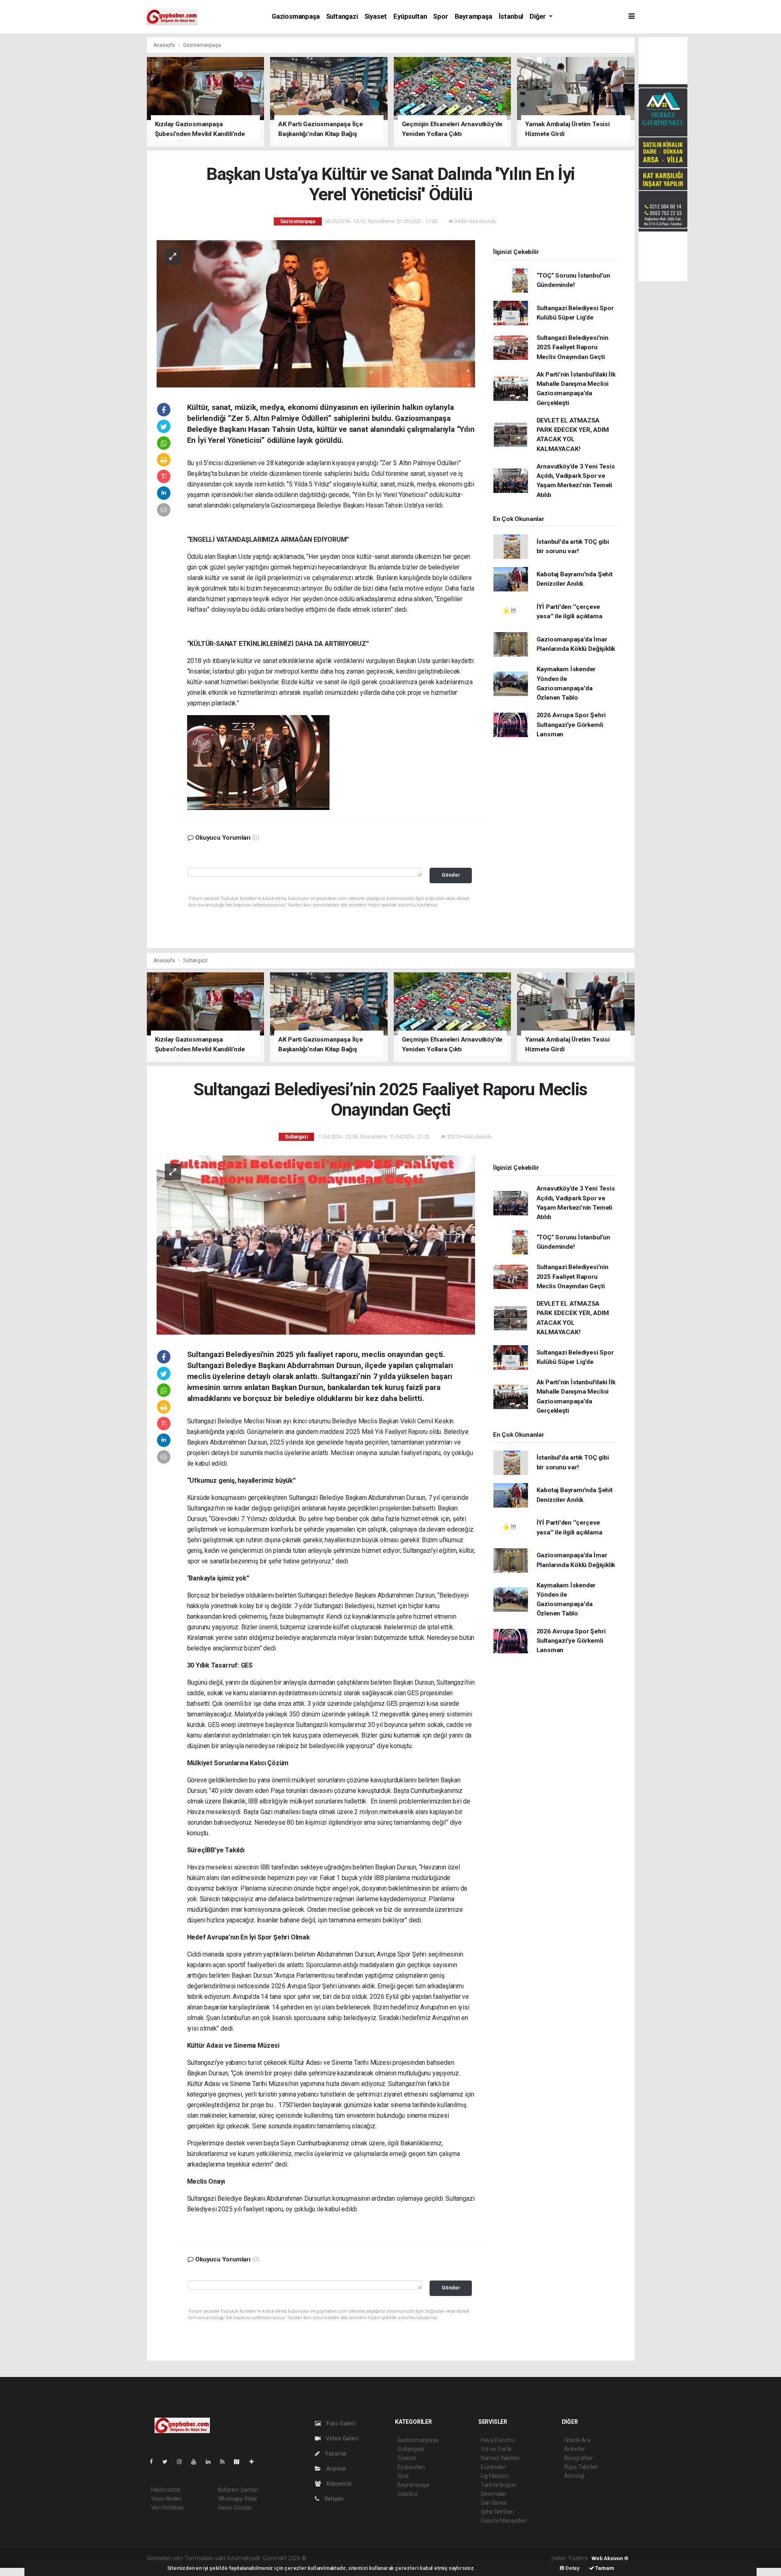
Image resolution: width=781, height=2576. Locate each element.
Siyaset (376, 16)
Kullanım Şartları (238, 2490)
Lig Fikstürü (495, 2476)
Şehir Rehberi (497, 2512)
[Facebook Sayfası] (155, 2462)
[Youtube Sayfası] (197, 2462)
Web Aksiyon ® (610, 2558)
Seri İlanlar (494, 2503)
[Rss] (226, 2462)
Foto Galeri (340, 2423)
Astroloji (574, 2476)
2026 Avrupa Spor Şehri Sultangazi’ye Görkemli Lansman (571, 725)
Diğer (539, 16)
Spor (441, 16)
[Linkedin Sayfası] (212, 2462)
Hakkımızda (166, 2490)
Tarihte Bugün (498, 2485)
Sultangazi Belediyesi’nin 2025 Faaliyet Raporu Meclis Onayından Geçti (573, 347)
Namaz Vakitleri (501, 2458)
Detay (572, 2568)
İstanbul (511, 16)
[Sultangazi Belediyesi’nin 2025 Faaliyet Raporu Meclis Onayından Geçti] (316, 1244)
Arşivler (336, 2469)
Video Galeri (341, 2438)
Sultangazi (342, 16)
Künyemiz (338, 2484)
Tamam (604, 2568)
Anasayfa (165, 45)
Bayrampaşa (473, 16)
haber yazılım (424, 2558)
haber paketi (359, 2558)
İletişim (334, 2499)
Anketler (575, 2449)
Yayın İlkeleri (166, 2499)
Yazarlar (335, 2453)
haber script (457, 2558)
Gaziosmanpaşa (296, 16)
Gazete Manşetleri (504, 2521)
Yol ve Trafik (496, 2449)
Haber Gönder (235, 2508)
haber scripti (391, 2558)
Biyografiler (579, 2458)
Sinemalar (494, 2494)
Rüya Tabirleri (581, 2467)
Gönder (451, 875)
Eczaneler (493, 2467)
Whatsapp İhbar (238, 2499)
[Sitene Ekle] (255, 2462)
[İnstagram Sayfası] (183, 2462)
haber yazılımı (325, 2558)
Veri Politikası (167, 2508)
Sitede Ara (577, 2440)
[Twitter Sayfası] (168, 2462)
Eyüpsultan (410, 16)
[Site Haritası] (240, 2462)
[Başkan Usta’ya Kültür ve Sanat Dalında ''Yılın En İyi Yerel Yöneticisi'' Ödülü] (316, 313)
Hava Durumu (498, 2440)
